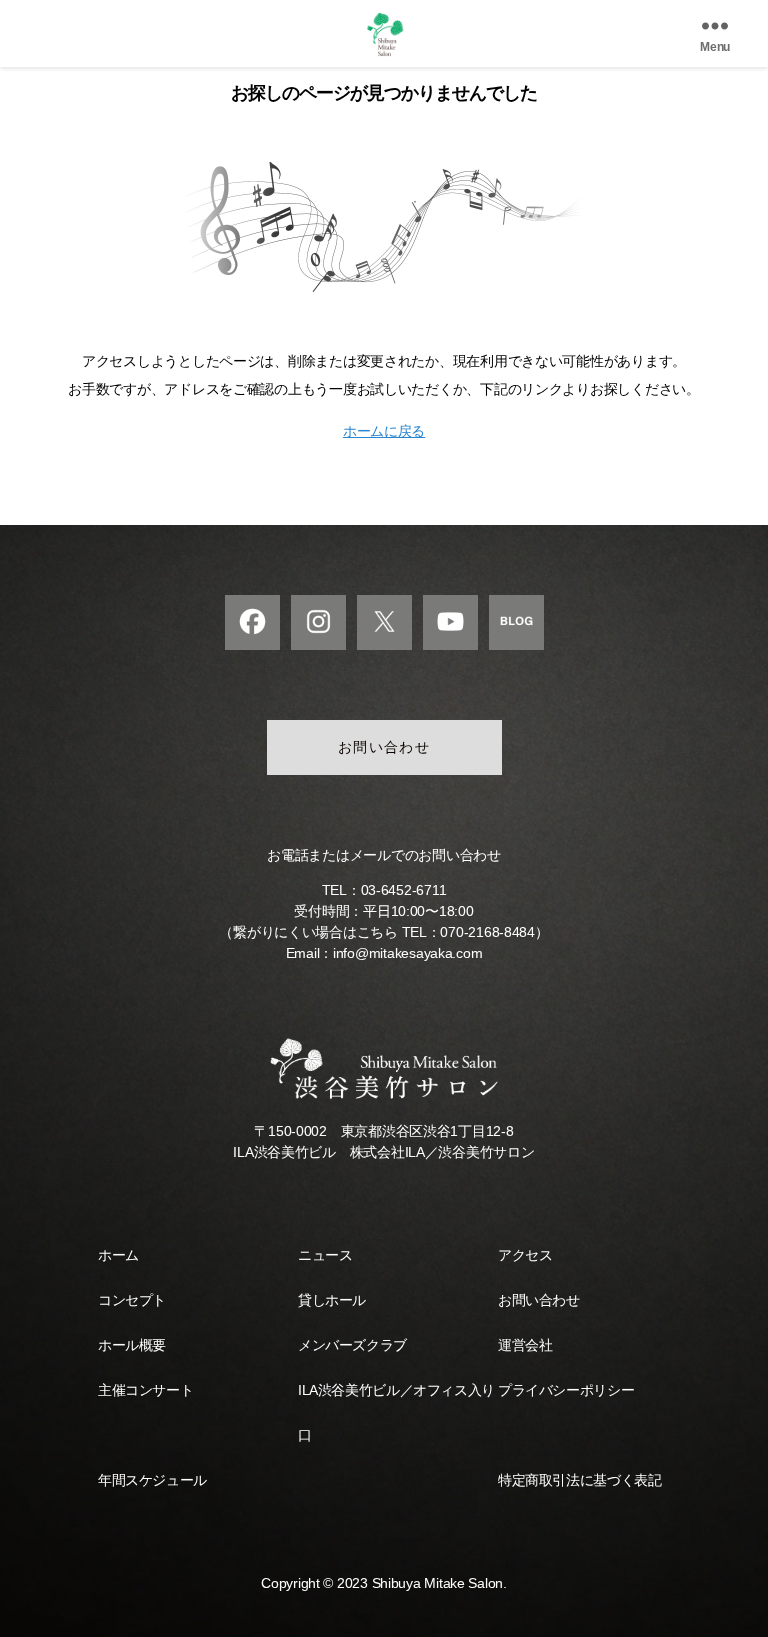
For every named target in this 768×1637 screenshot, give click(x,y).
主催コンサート (145, 1390)
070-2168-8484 (487, 932)
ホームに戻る (384, 431)
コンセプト (132, 1300)
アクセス (525, 1255)
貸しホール (332, 1300)
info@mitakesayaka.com (407, 953)
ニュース (325, 1255)
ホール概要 (132, 1345)
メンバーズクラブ (352, 1345)
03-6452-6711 (404, 890)
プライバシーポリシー (566, 1390)
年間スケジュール (152, 1480)
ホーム (118, 1255)
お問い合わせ (384, 747)
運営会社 (525, 1345)
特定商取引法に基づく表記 (579, 1480)
